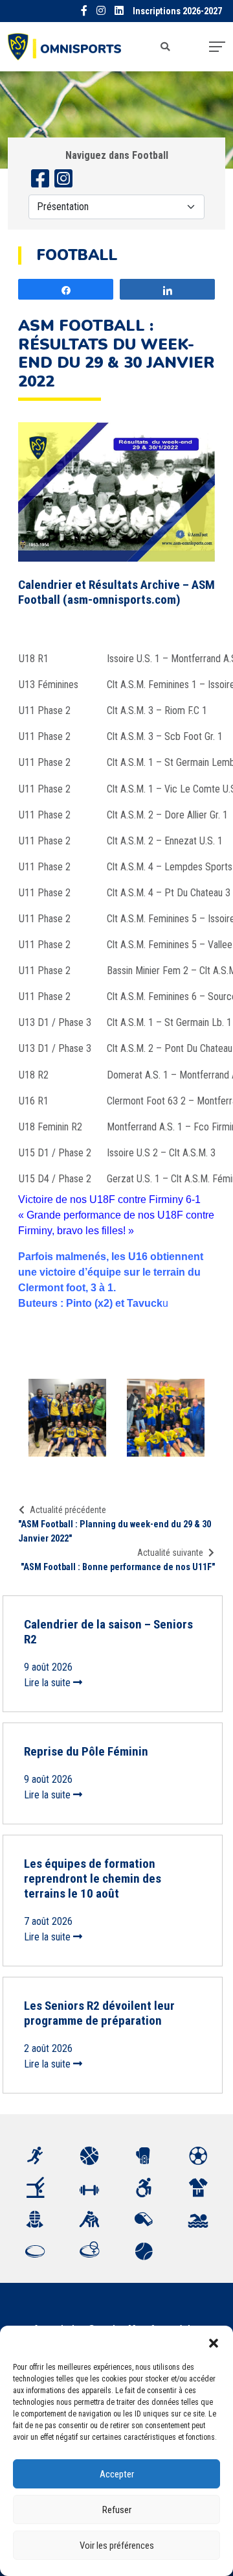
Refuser (117, 2510)
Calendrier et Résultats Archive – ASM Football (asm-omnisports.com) (116, 592)
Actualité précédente (68, 1510)
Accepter (117, 2474)
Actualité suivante (170, 1553)
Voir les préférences (117, 2546)
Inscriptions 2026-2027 (177, 11)
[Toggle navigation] (217, 47)
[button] (214, 2342)
